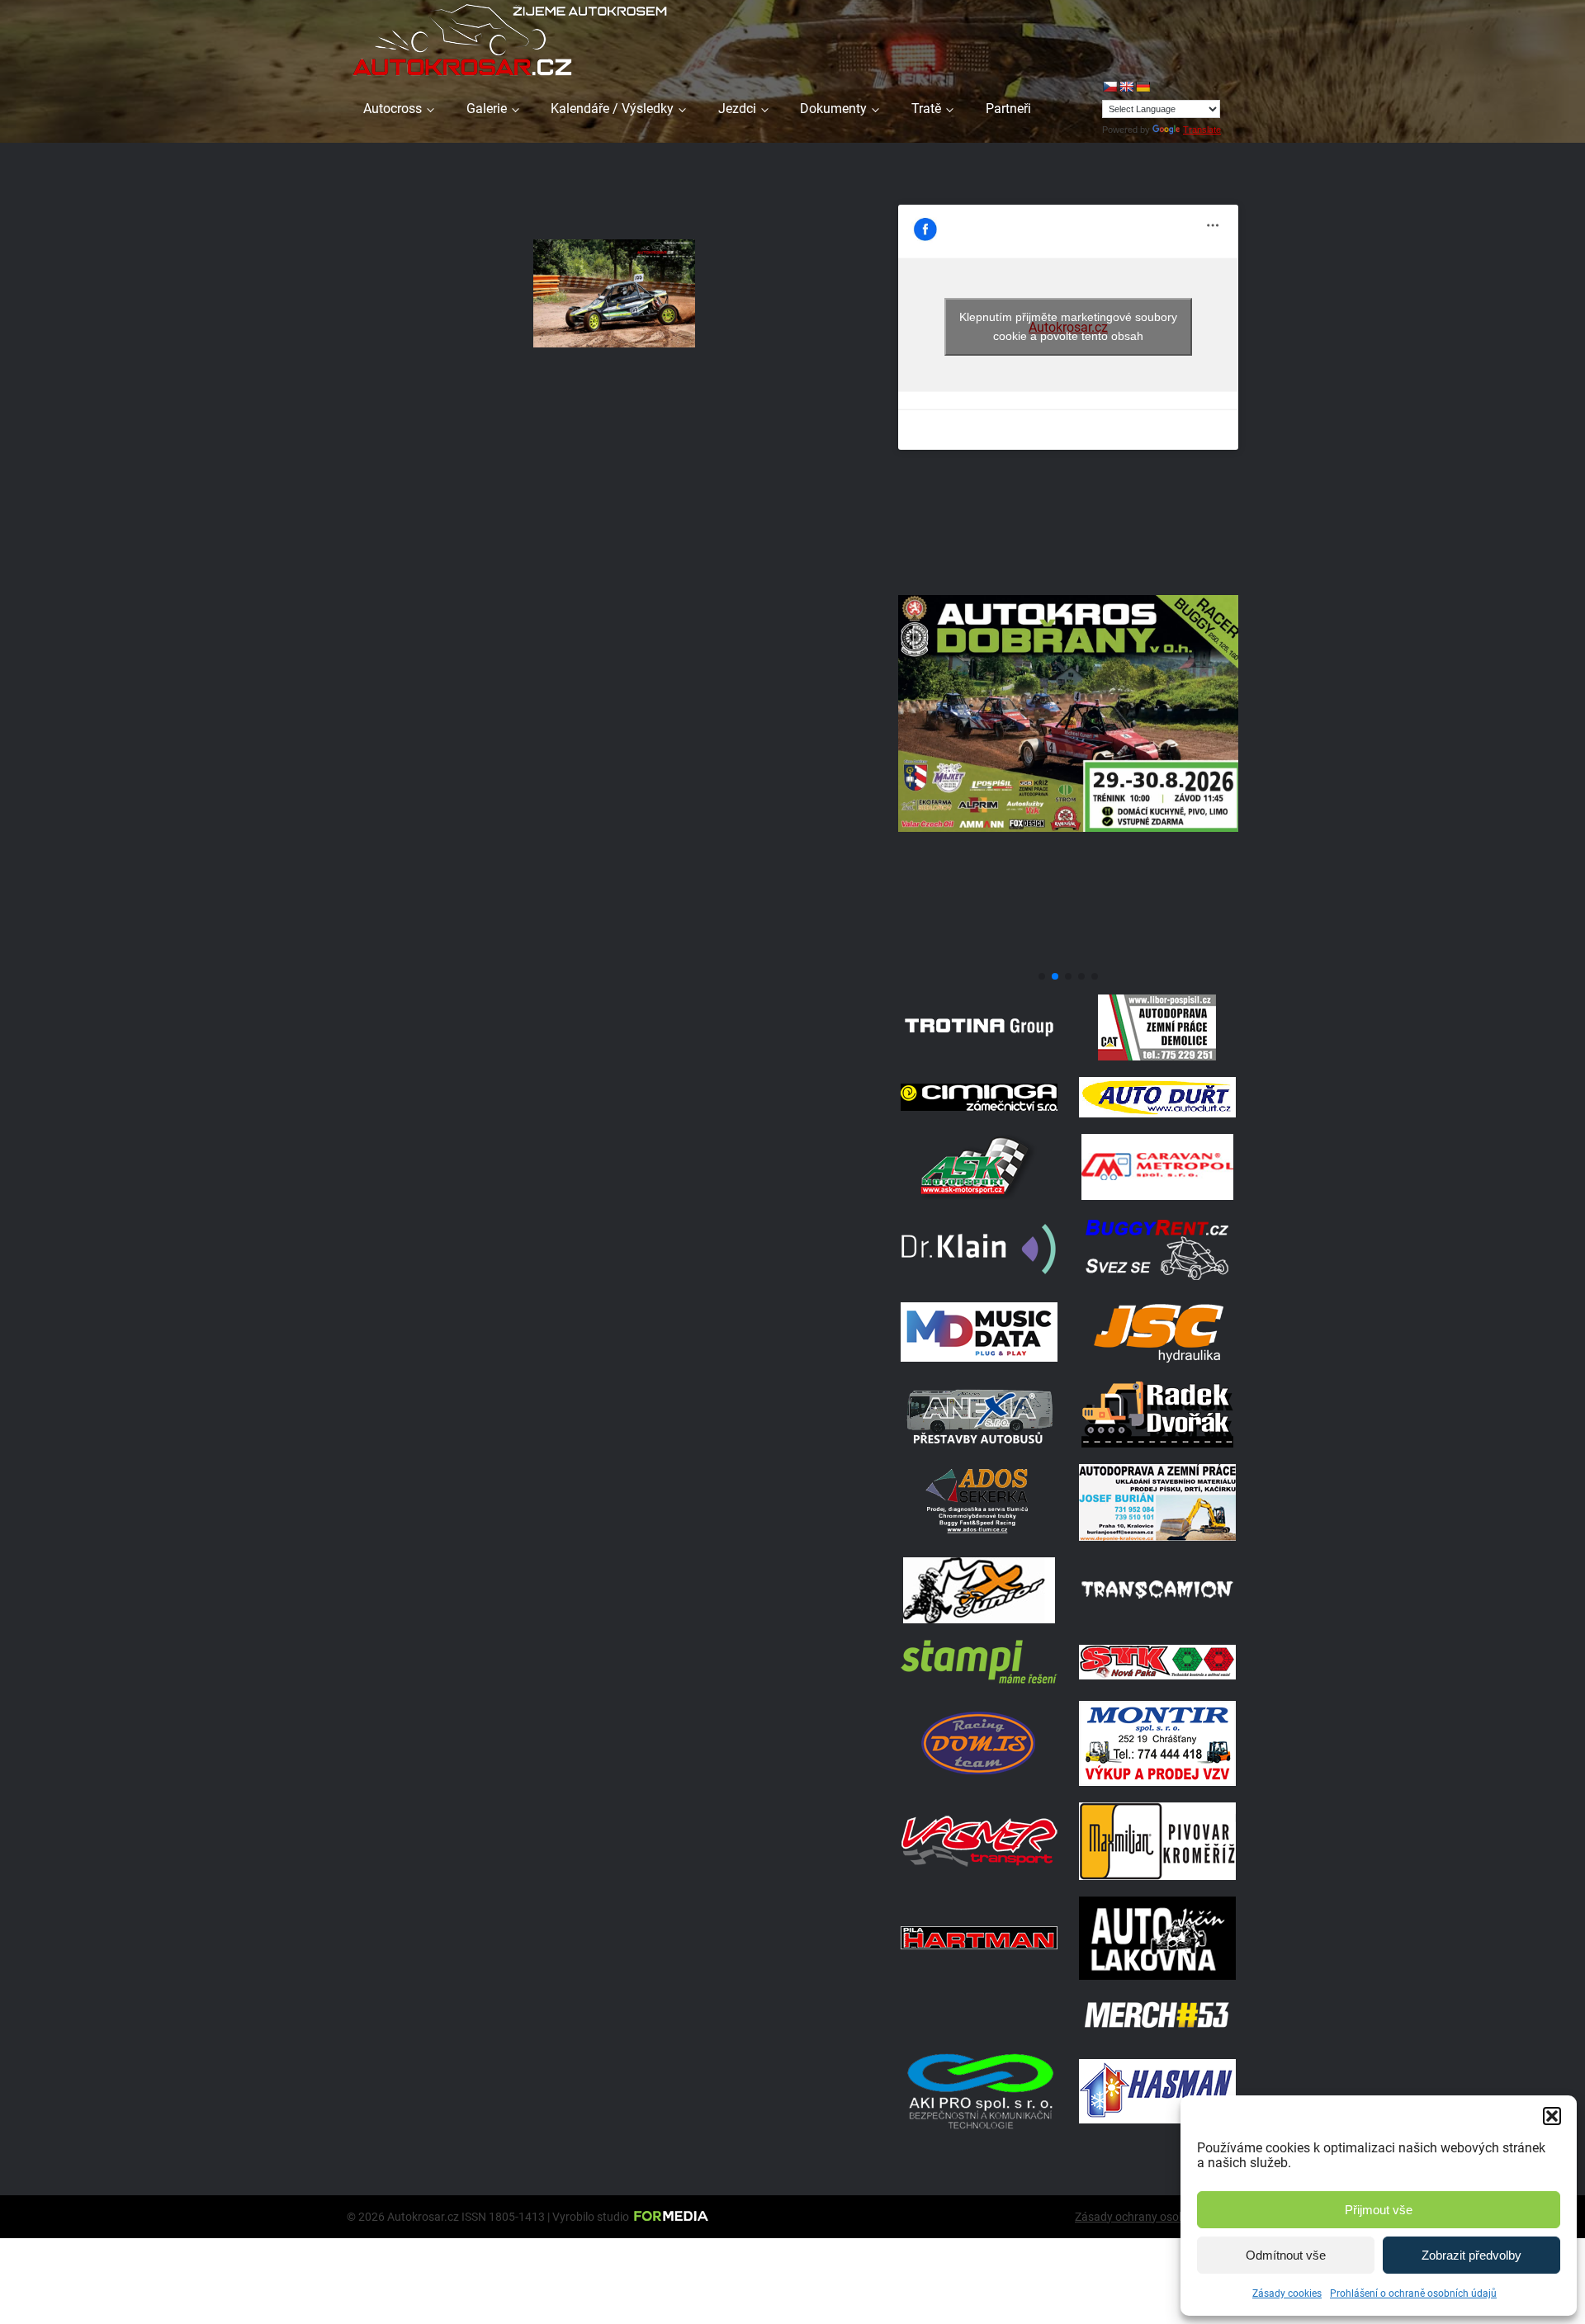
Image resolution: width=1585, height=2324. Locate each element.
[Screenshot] (1068, 957)
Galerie (487, 109)
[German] (1143, 87)
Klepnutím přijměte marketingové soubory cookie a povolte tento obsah (1068, 326)
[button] (1552, 2116)
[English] (1126, 87)
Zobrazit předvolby (1471, 2255)
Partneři (1008, 109)
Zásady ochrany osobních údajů (1157, 2217)
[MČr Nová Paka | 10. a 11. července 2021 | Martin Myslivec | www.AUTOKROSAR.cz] (614, 293)
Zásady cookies (1287, 2293)
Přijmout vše (1379, 2210)
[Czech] (1109, 87)
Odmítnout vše (1286, 2255)
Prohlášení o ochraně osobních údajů (1413, 2293)
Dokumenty (833, 109)
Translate (1202, 130)
